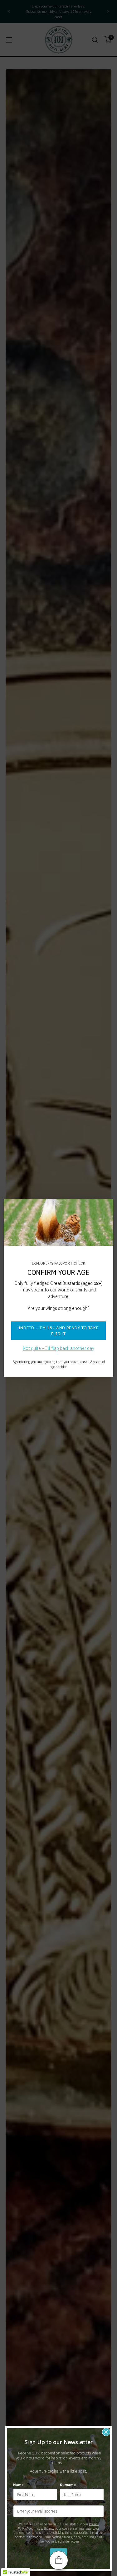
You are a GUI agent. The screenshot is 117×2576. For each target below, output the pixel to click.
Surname (68, 2485)
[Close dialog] (106, 2432)
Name (18, 2485)
